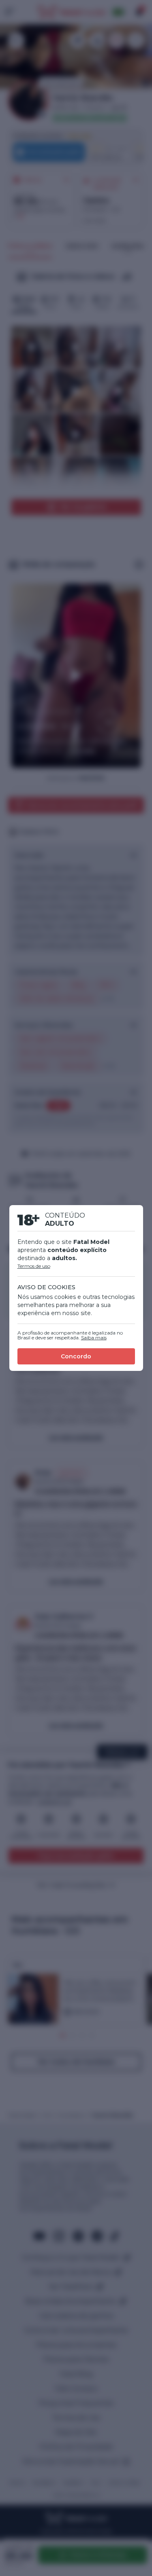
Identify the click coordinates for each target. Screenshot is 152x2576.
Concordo (76, 1356)
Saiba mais (94, 1338)
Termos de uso (34, 1266)
